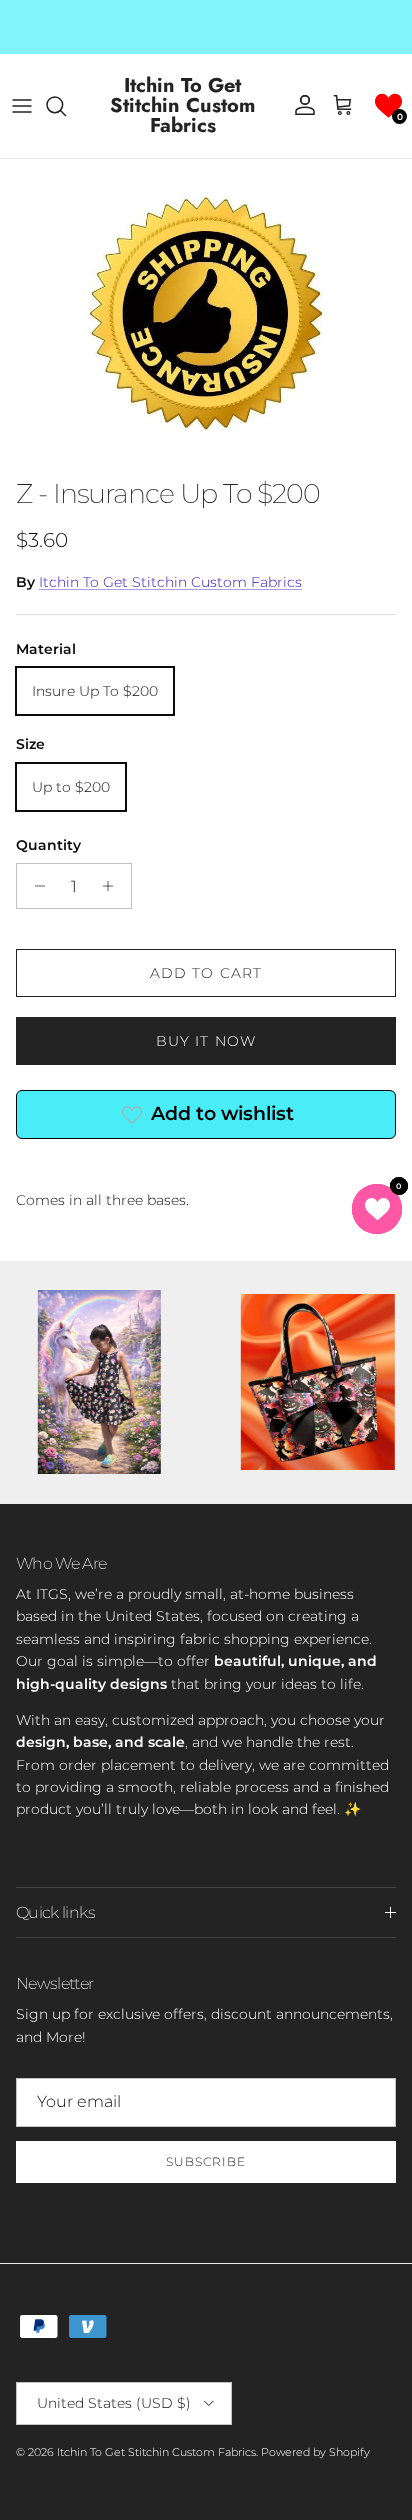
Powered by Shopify (315, 2452)
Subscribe (206, 2161)
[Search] (66, 106)
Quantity (48, 845)
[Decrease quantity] (34, 886)
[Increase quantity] (113, 886)
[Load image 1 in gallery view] (206, 313)
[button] (388, 105)
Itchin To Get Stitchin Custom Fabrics (170, 582)
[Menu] (22, 106)
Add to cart (206, 973)
